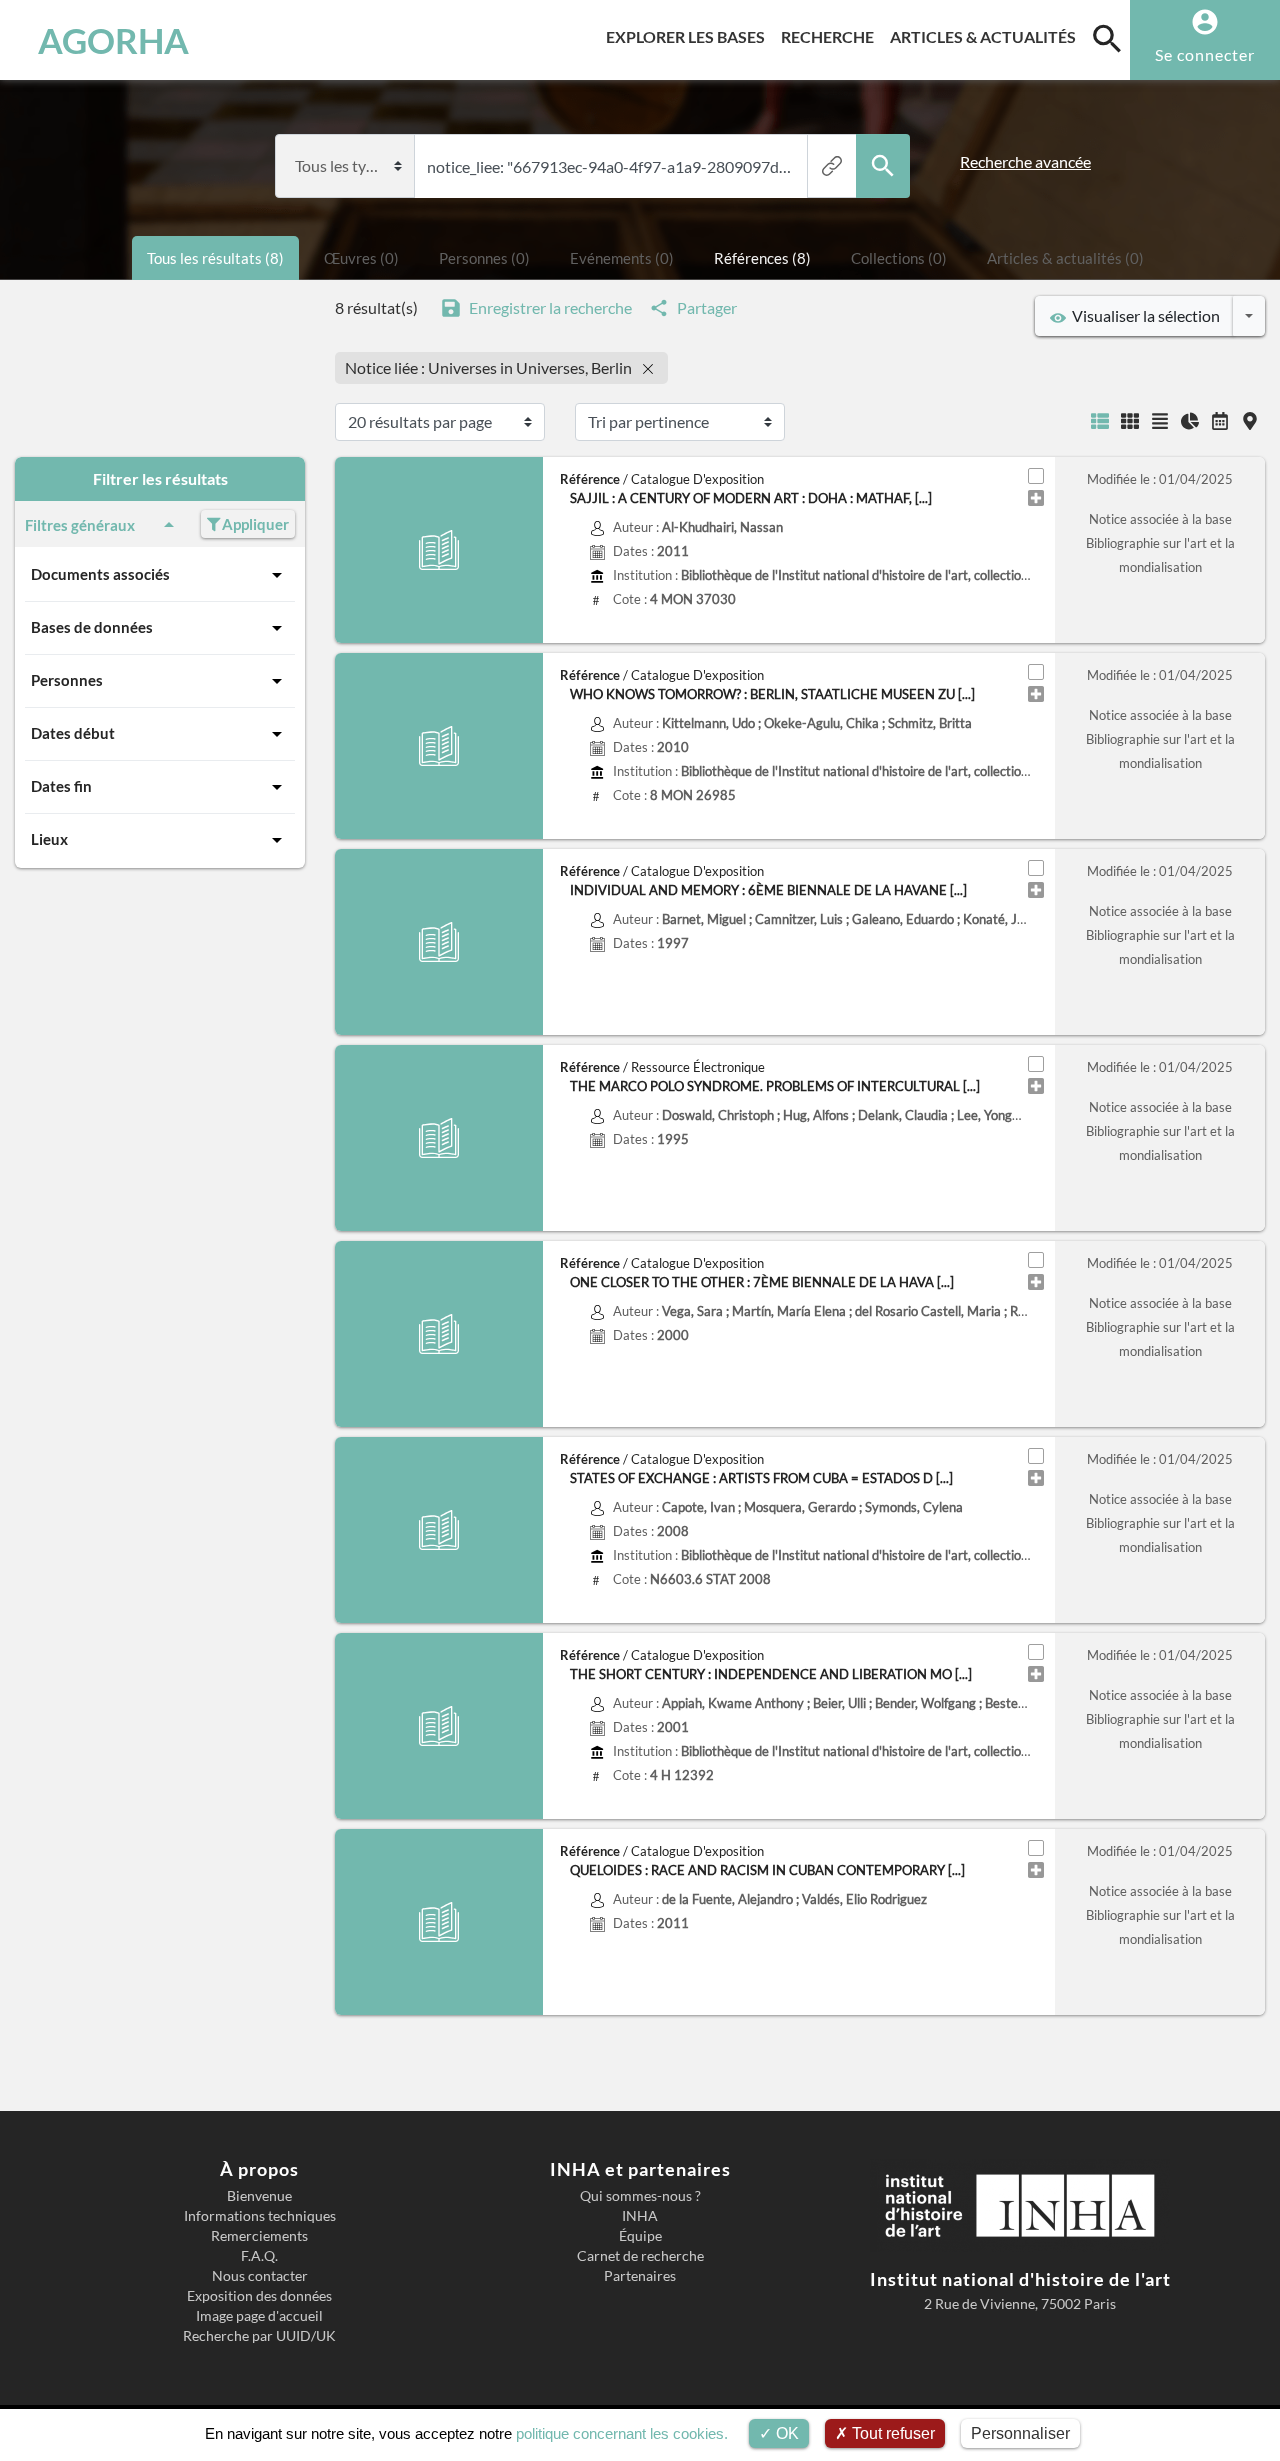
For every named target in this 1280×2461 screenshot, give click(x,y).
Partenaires (640, 2276)
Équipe (640, 2236)
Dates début (73, 733)
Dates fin (61, 786)
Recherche (831, 36)
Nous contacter (260, 2276)
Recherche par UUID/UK (259, 2336)
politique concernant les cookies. (622, 2433)
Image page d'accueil (259, 2316)
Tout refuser (891, 2433)
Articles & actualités (987, 36)
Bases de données (92, 627)
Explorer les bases (689, 36)
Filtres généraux (80, 525)
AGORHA (113, 40)
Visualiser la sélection (1143, 315)
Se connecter (1205, 54)
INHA (640, 2216)
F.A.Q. (259, 2256)
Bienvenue (259, 2196)
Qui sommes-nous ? (640, 2196)
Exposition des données (259, 2296)
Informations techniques (260, 2216)
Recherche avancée (1025, 161)
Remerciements (259, 2236)
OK (785, 2433)
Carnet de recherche (640, 2256)
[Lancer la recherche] (883, 166)
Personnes (67, 680)
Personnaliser (1020, 2433)
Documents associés (100, 574)
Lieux (49, 839)
